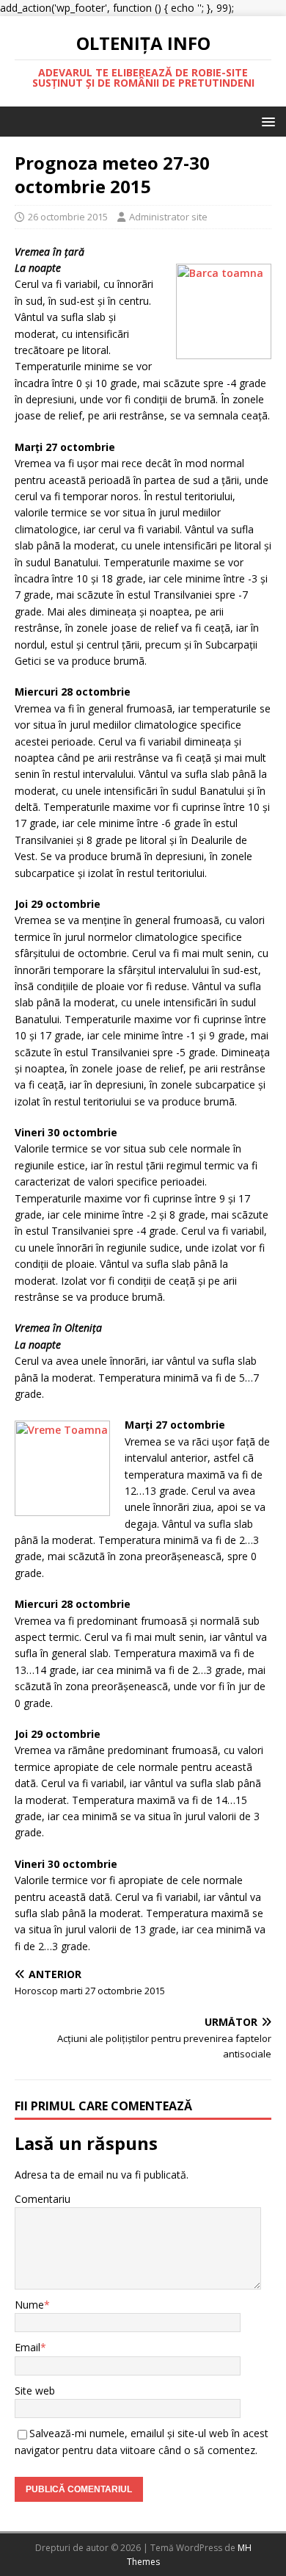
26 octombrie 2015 (68, 217)
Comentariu (43, 2199)
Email (27, 2347)
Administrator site (168, 217)
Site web (35, 2391)
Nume (29, 2305)
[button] (266, 121)
